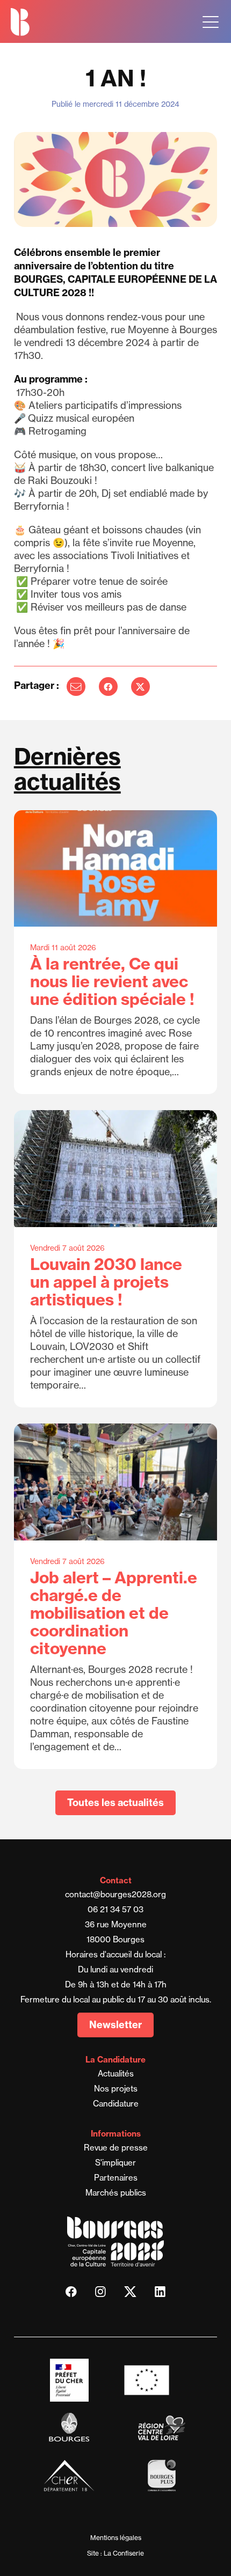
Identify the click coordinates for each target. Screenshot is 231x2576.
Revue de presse (116, 2148)
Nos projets (116, 2089)
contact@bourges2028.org (115, 1894)
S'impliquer (115, 2163)
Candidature (116, 2104)
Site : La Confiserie (115, 2553)
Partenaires (116, 2178)
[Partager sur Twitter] (140, 687)
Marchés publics (116, 2193)
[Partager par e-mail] (76, 687)
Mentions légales (116, 2538)
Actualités (116, 2074)
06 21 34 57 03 (115, 1909)
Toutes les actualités (115, 1803)
